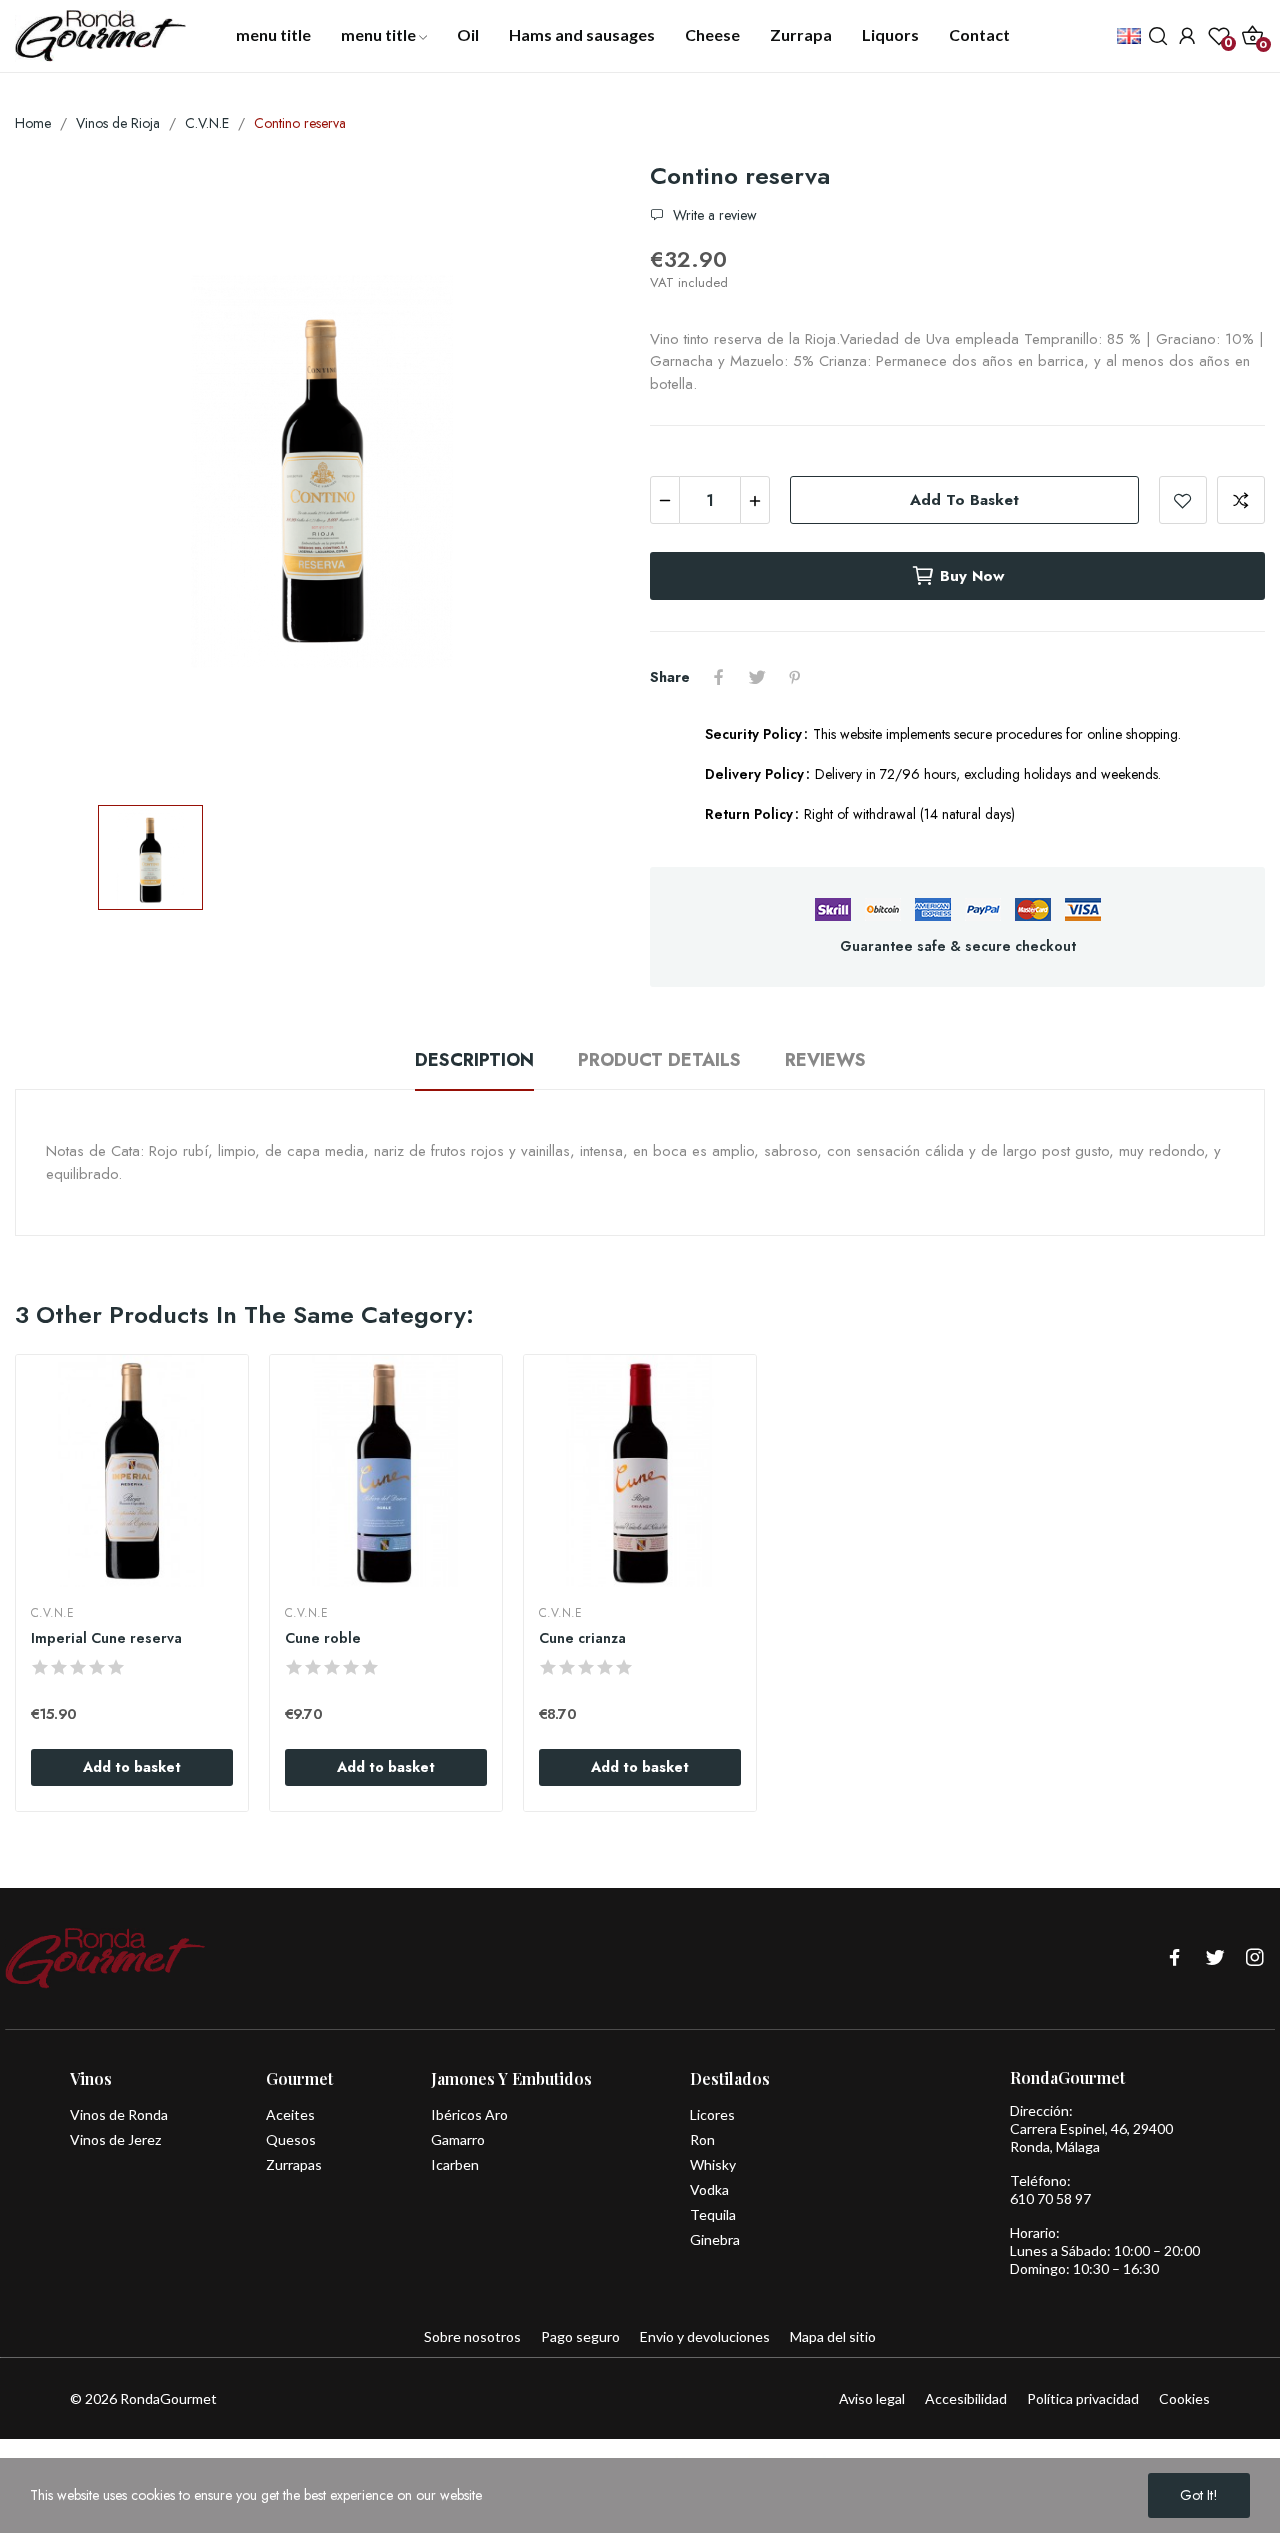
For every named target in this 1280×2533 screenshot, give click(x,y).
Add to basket (964, 500)
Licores (712, 2114)
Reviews (825, 1060)
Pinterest (795, 677)
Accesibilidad (966, 2398)
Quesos (291, 2139)
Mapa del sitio (833, 2336)
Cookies (1184, 2398)
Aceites (290, 2114)
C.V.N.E (52, 1613)
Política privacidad (1083, 2398)
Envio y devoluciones (705, 2336)
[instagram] (1255, 1958)
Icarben (455, 2164)
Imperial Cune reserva (106, 1638)
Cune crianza (582, 1638)
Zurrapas (294, 2164)
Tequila (713, 2214)
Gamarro (458, 2139)
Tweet (757, 677)
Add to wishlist (1183, 500)
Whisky (713, 2164)
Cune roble (323, 1638)
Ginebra (715, 2239)
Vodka (709, 2189)
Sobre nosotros (472, 2336)
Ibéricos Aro (469, 2114)
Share (719, 677)
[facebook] (1175, 1958)
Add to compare (1241, 500)
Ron (702, 2139)
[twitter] (1215, 1958)
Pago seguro (580, 2336)
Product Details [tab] (659, 1060)
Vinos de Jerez (115, 2139)
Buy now (972, 576)
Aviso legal (872, 2398)
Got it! (1199, 2495)
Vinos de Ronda (119, 2114)
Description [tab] (474, 1060)
